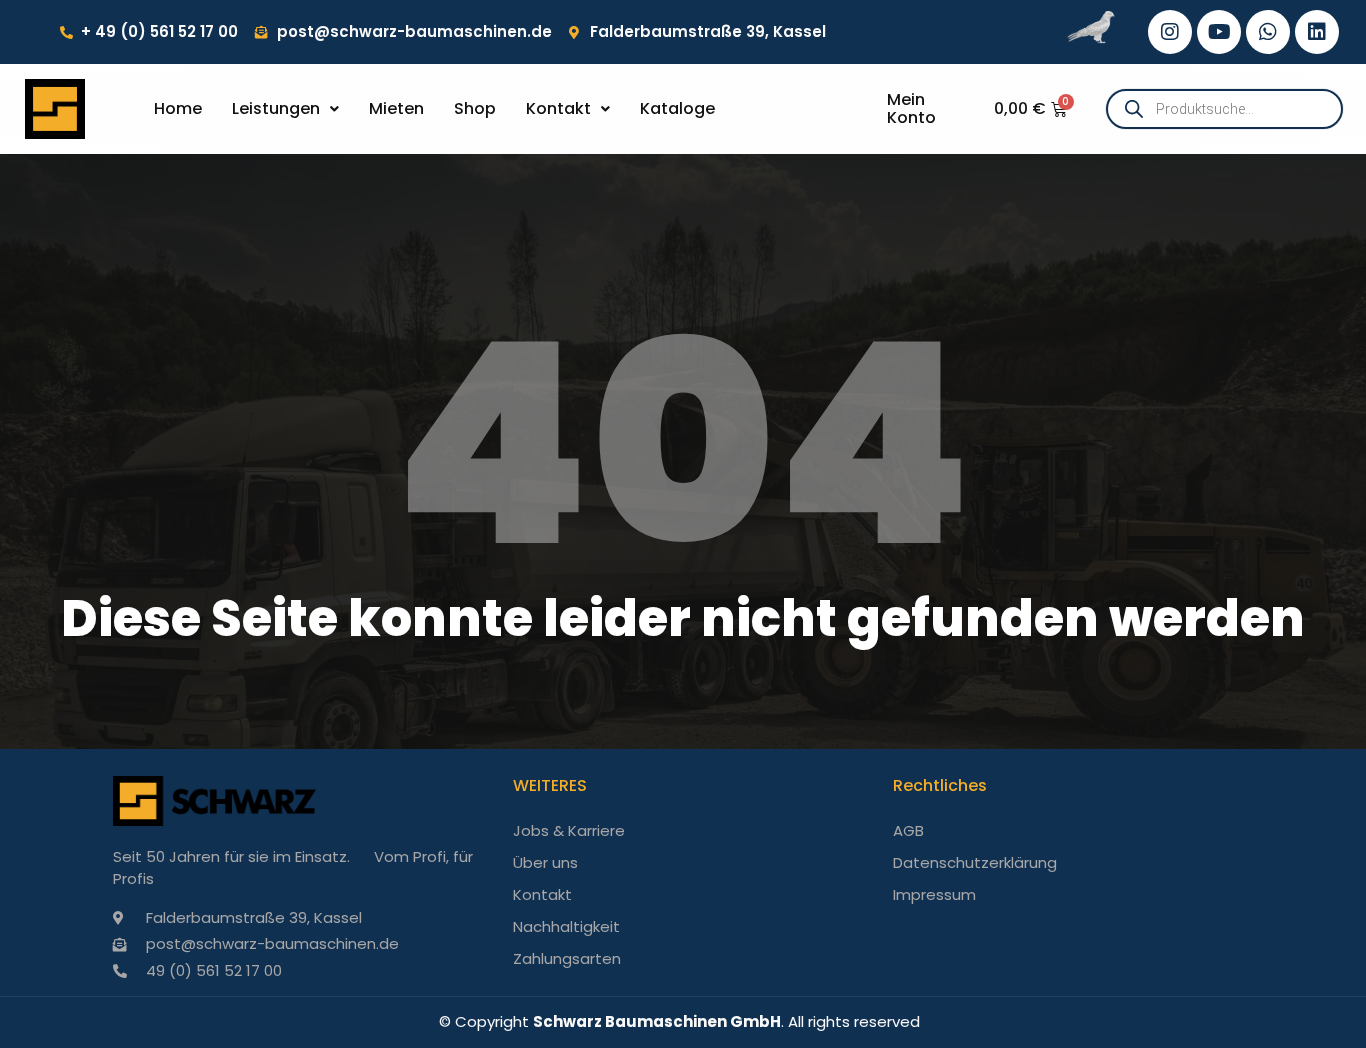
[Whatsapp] (1268, 32)
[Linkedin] (1317, 32)
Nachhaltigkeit (566, 926)
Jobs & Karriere (569, 830)
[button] (285, 109)
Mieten (396, 108)
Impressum (934, 894)
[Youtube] (1219, 32)
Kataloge (677, 108)
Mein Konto (911, 108)
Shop (475, 108)
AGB (908, 830)
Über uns (545, 862)
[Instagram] (1170, 32)
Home (178, 108)
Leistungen (276, 108)
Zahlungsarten (567, 958)
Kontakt (558, 108)
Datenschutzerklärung (975, 862)
